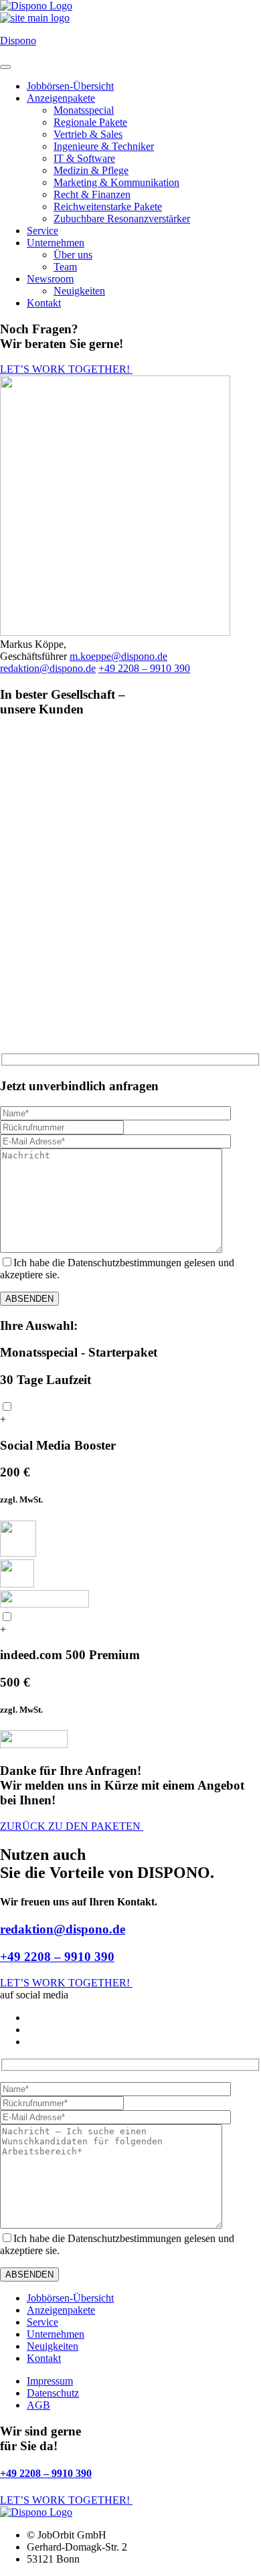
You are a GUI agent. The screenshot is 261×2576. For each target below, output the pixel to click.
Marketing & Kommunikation (116, 182)
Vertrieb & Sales (88, 134)
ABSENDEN (29, 1299)
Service (42, 231)
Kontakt (44, 303)
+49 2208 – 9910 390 (144, 668)
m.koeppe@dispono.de (118, 656)
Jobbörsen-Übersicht (70, 86)
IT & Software (84, 158)
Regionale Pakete (90, 122)
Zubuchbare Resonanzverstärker (122, 219)
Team (65, 267)
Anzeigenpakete (61, 98)
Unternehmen (56, 243)
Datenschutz (53, 2393)
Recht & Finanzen (92, 194)
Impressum (50, 2381)
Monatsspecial (84, 110)
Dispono (18, 40)
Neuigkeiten (79, 291)
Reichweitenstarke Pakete (108, 206)
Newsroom (50, 279)
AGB (38, 2405)
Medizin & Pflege (91, 170)
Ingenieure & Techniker (104, 146)
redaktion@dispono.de (48, 668)
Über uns (73, 255)
